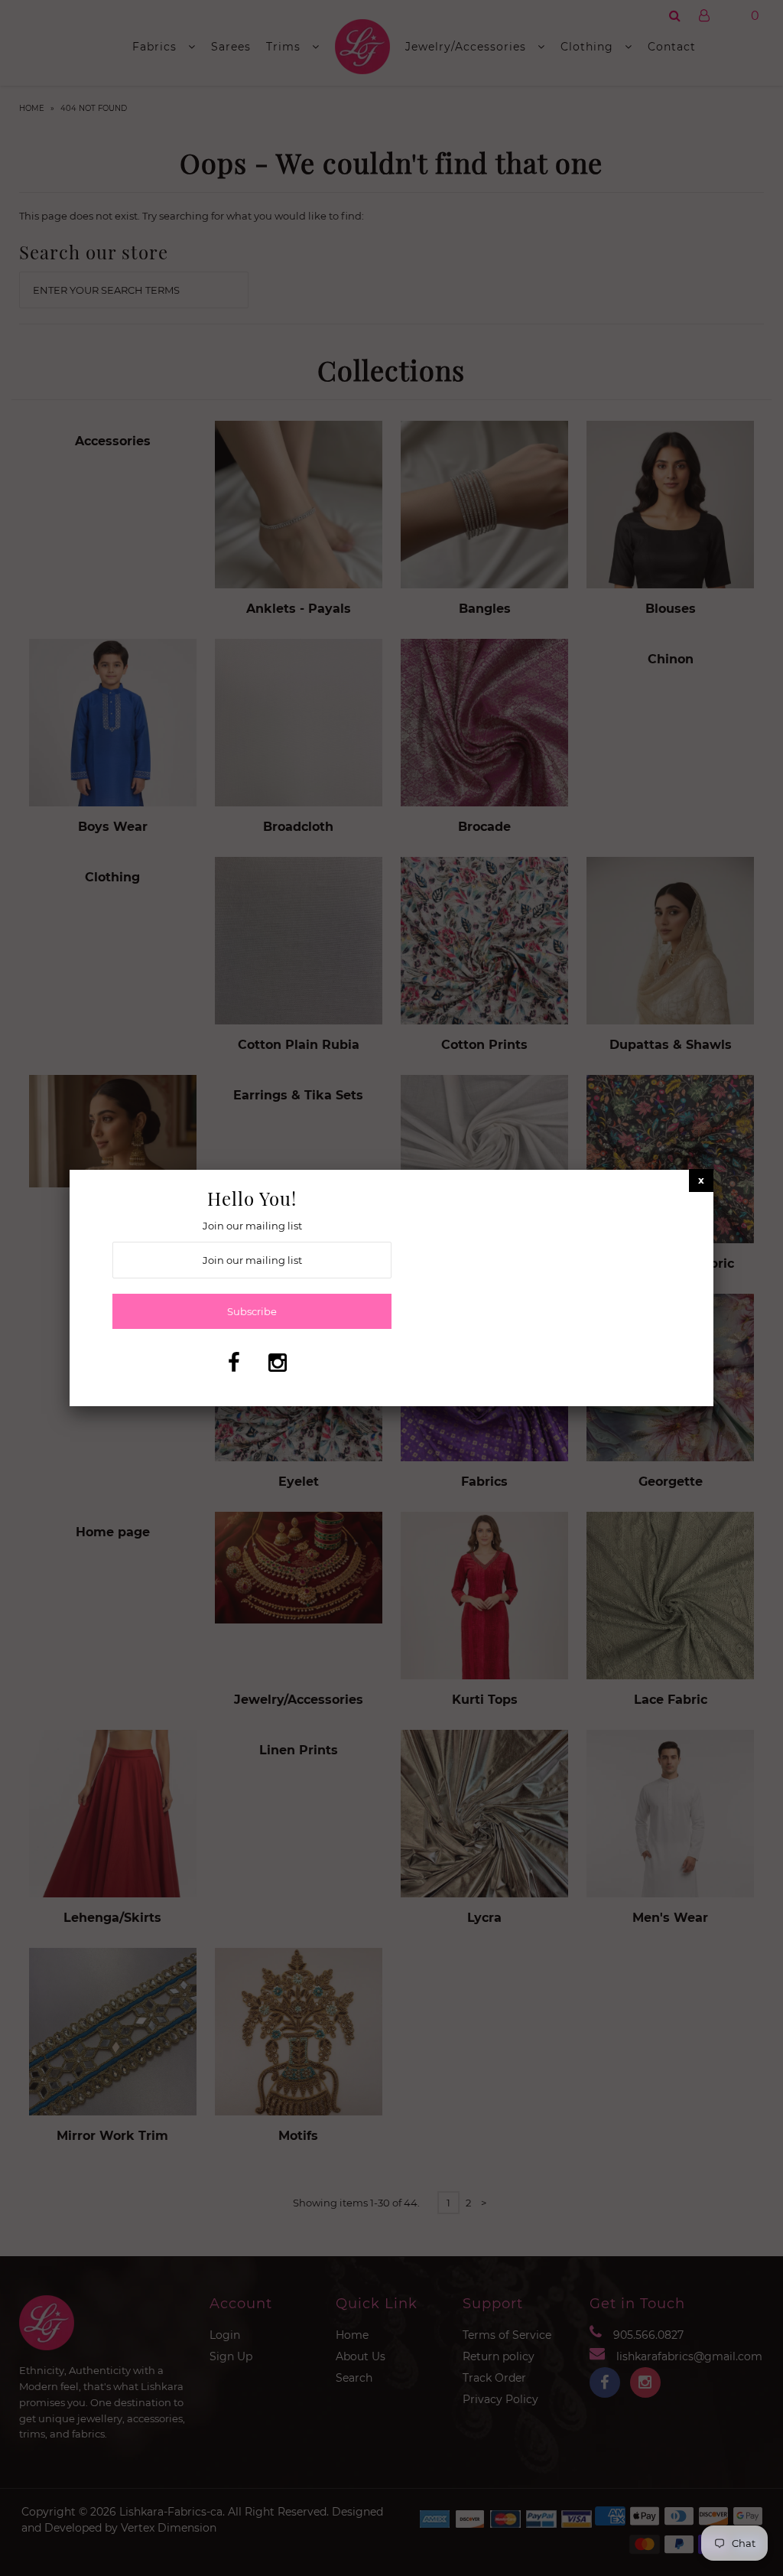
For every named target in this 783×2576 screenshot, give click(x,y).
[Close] (701, 1180)
